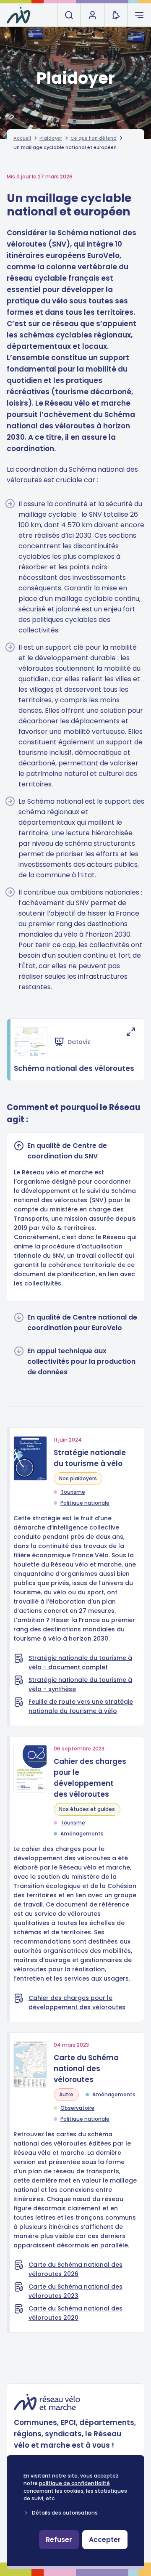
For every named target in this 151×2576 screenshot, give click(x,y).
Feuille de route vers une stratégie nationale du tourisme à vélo (81, 1706)
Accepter (105, 2540)
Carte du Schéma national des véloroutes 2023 (75, 2291)
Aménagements (82, 1834)
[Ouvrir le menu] (139, 15)
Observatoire (77, 2108)
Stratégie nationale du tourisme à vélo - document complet (80, 1662)
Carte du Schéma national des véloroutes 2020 (75, 2313)
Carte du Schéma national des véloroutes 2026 (75, 2269)
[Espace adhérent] (92, 15)
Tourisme (73, 1492)
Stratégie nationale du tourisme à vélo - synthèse (80, 1684)
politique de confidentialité (74, 2483)
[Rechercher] (69, 15)
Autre (66, 2094)
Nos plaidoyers (78, 1478)
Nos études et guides (87, 1809)
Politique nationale (85, 1503)
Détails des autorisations (65, 2513)
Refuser (59, 2540)
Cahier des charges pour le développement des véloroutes (77, 2002)
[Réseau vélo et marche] (18, 15)
